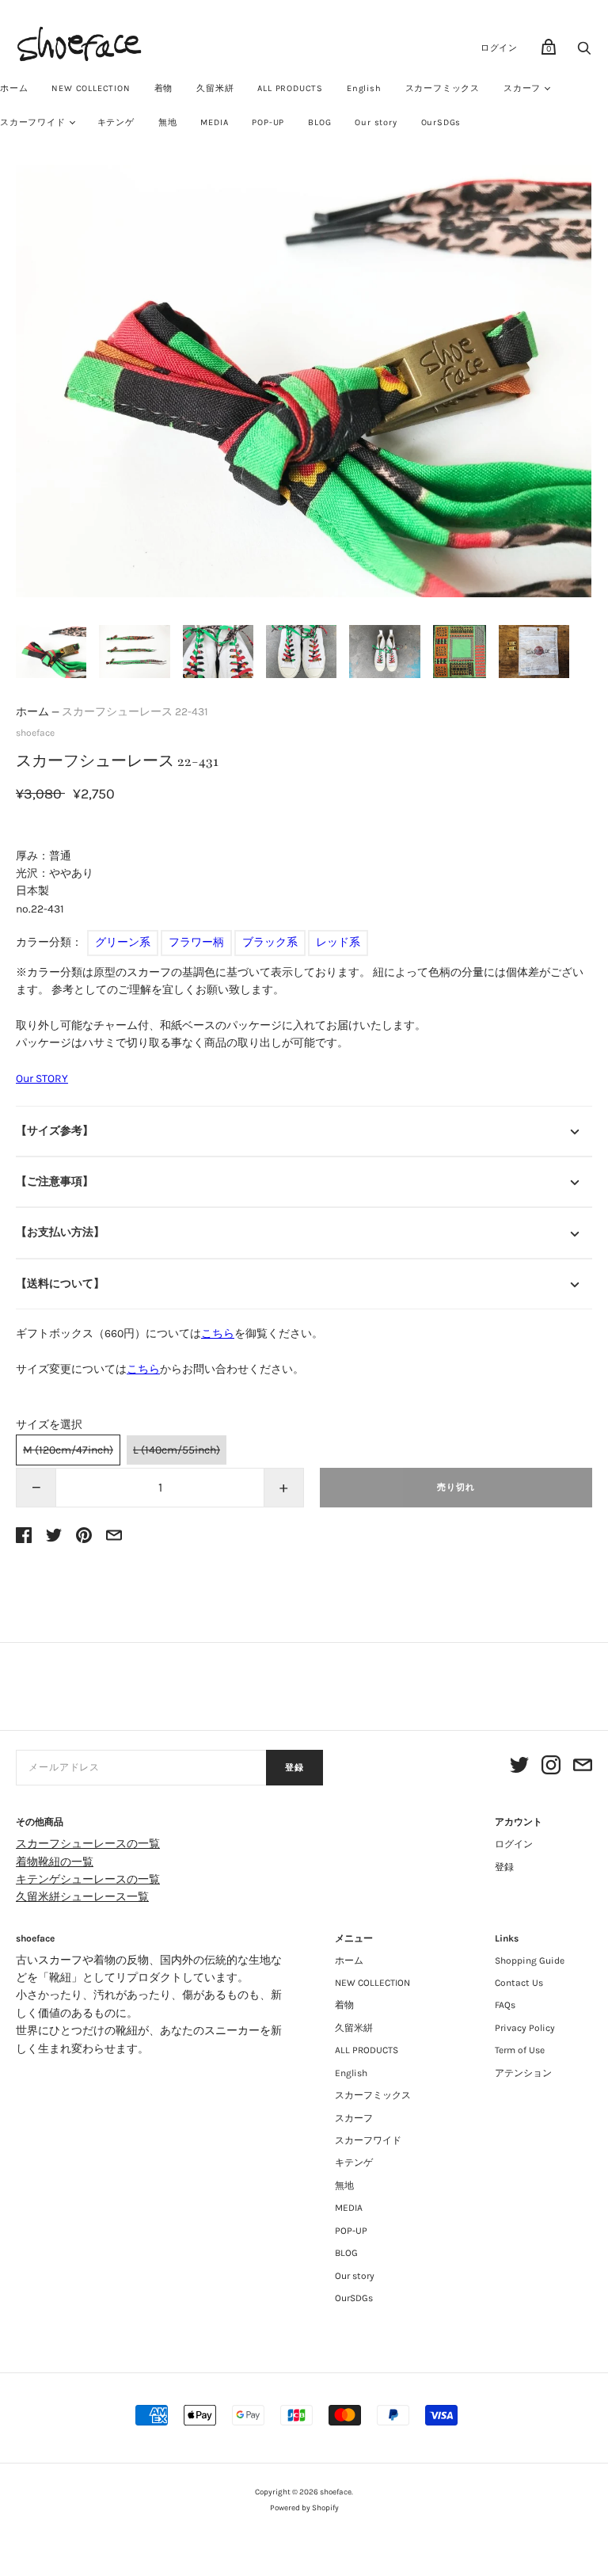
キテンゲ (116, 122)
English (364, 88)
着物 (164, 88)
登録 (294, 1768)
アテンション (523, 2073)
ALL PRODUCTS (290, 88)
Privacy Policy (525, 2028)
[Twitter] (519, 1768)
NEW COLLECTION (91, 88)
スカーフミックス (443, 88)
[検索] (584, 53)
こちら (218, 1334)
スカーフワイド (368, 2140)
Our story (376, 122)
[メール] (583, 1768)
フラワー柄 (196, 942)
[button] (51, 652)
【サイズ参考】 (55, 1131)
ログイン (499, 48)
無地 (168, 122)
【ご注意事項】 (55, 1181)
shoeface (35, 733)
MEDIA (214, 122)
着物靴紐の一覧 (55, 1862)
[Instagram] (551, 1768)
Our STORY (42, 1078)
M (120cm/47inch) (68, 1450)
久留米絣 (215, 88)
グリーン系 (123, 942)
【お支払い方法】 (60, 1232)
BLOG (319, 122)
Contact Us (519, 1983)
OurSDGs (441, 122)
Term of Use (520, 2050)
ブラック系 (270, 942)
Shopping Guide (530, 1961)
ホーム (32, 712)
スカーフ (522, 88)
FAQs (505, 2005)
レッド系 (338, 942)
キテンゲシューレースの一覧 (88, 1879)
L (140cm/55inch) (177, 1450)
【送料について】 (60, 1284)
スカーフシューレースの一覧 (88, 1844)
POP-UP (268, 122)
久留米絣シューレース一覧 (82, 1897)
